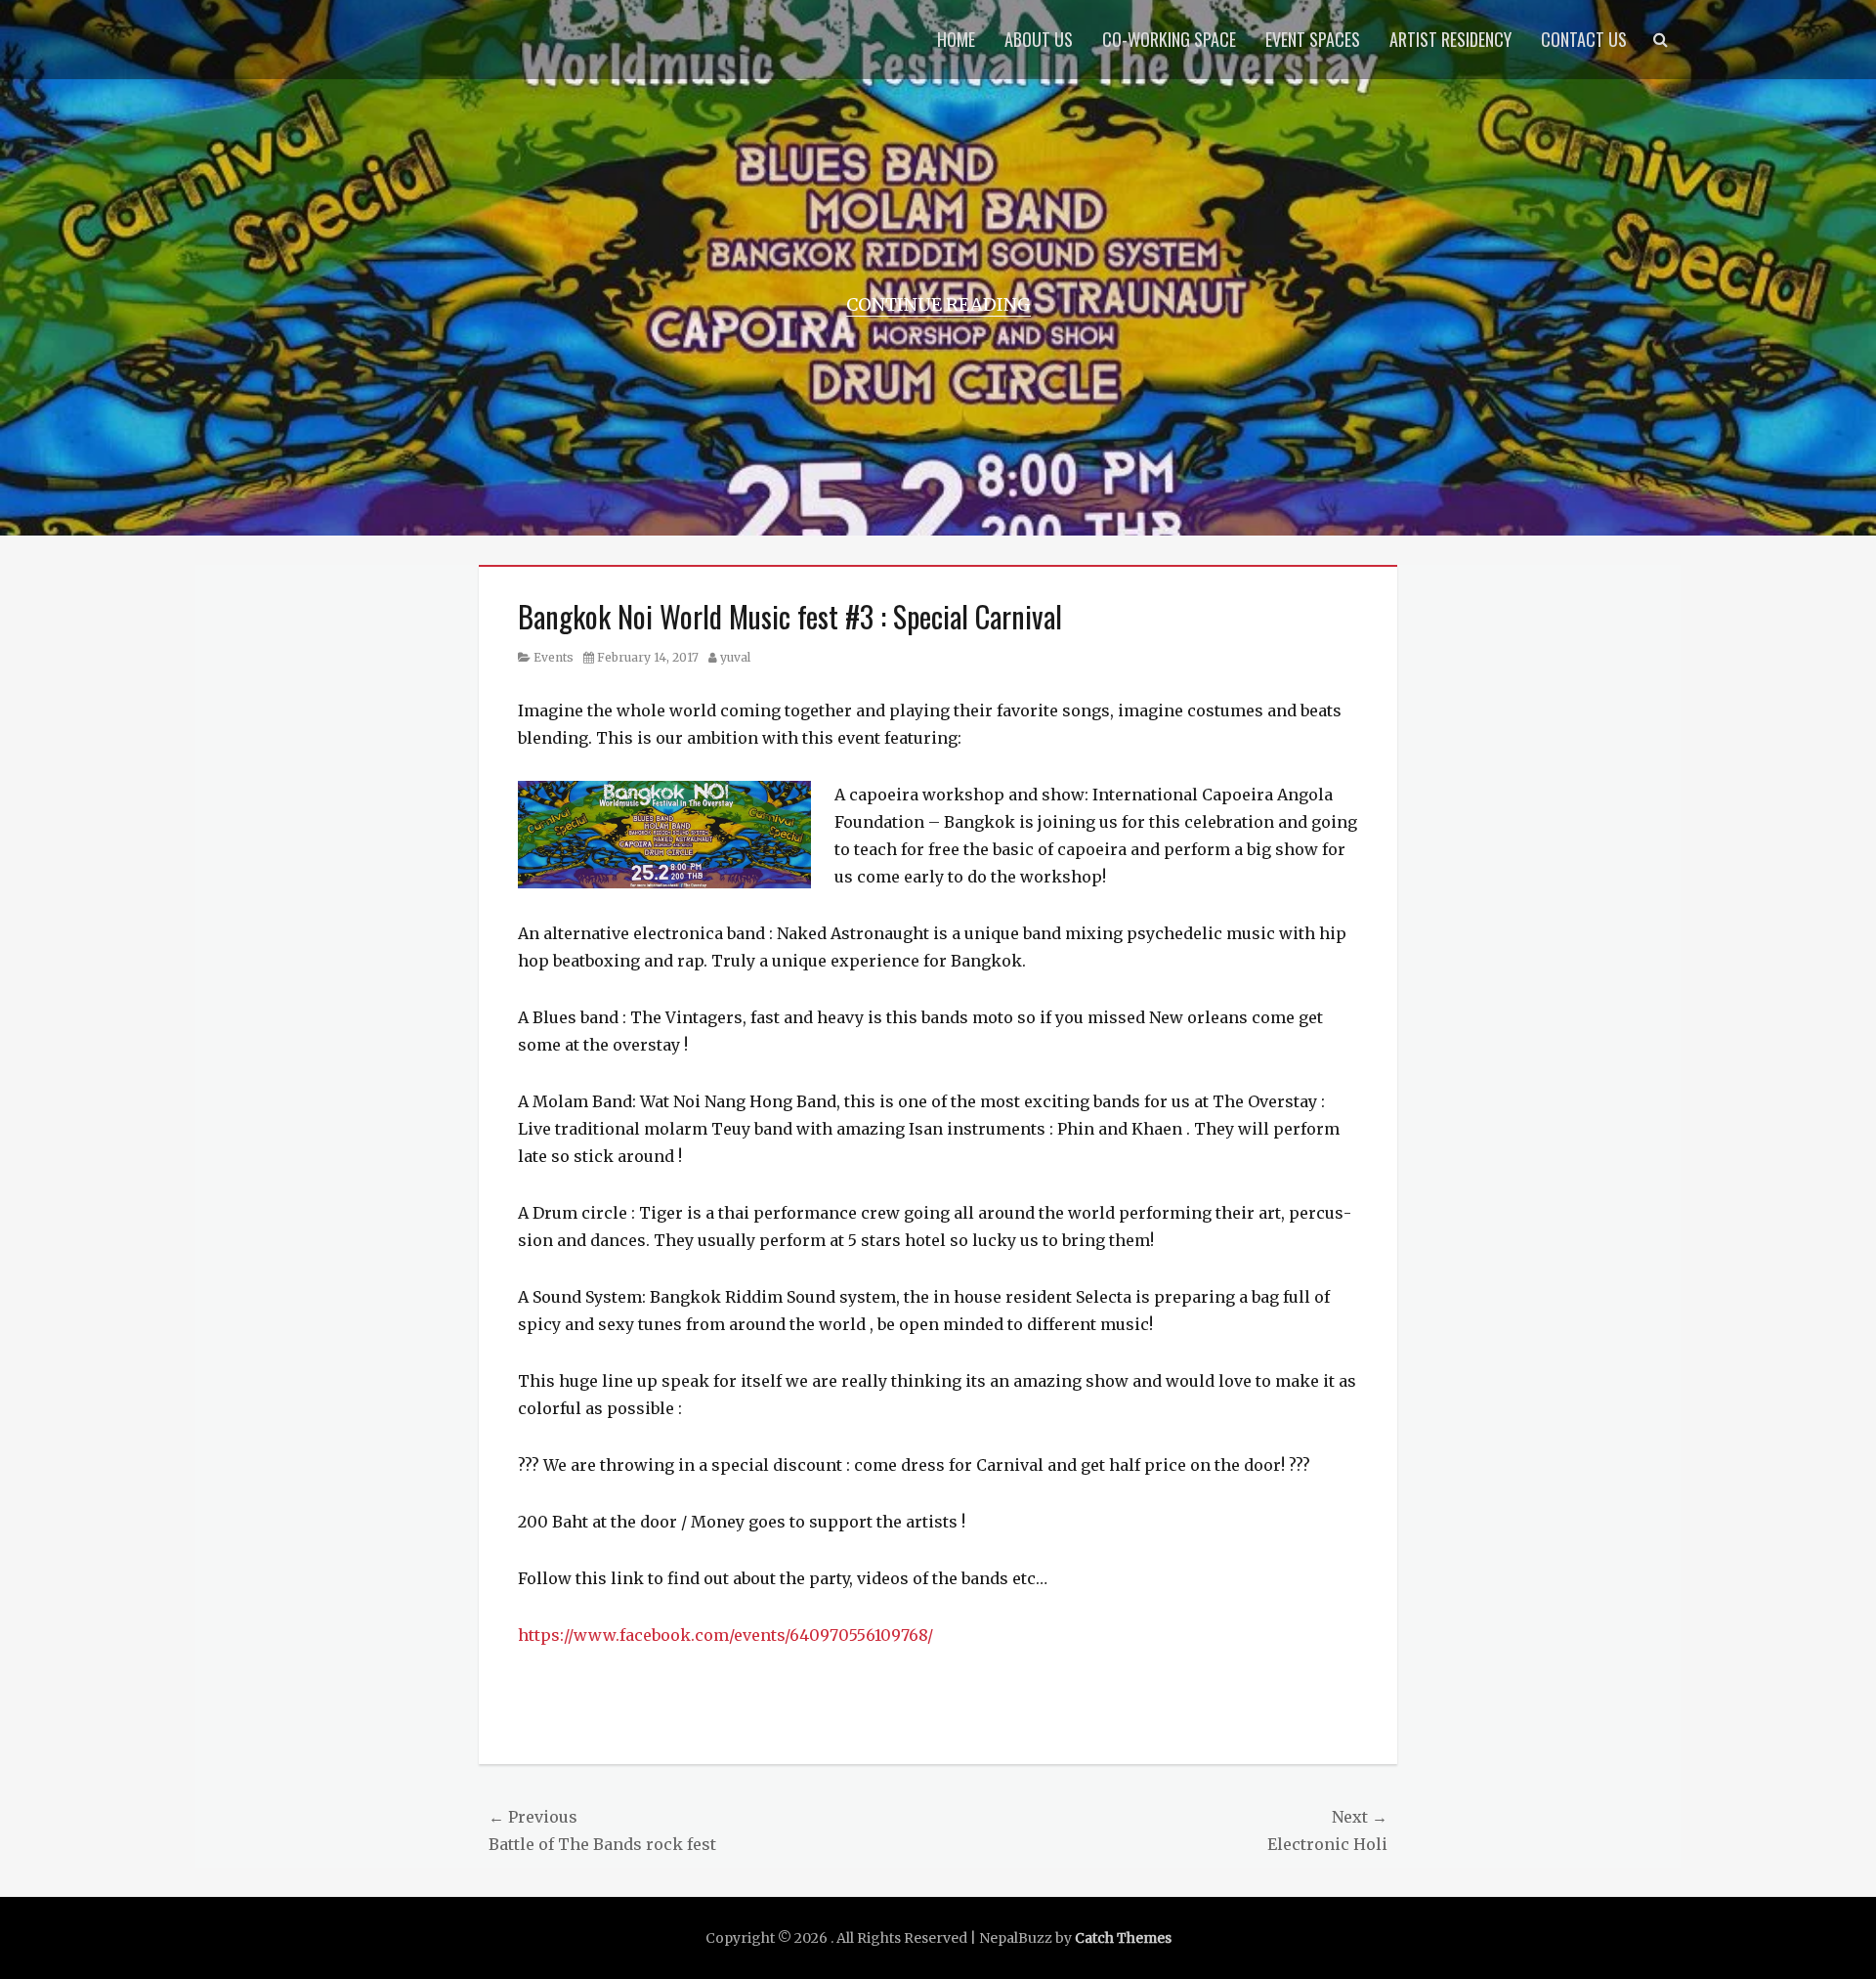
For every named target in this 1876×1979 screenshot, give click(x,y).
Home (956, 39)
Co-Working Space (1169, 39)
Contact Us (1584, 39)
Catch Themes (1123, 1938)
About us (1039, 39)
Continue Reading (938, 304)
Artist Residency (1450, 39)
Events (554, 657)
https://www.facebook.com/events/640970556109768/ (725, 1635)
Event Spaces (1313, 39)
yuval (735, 657)
